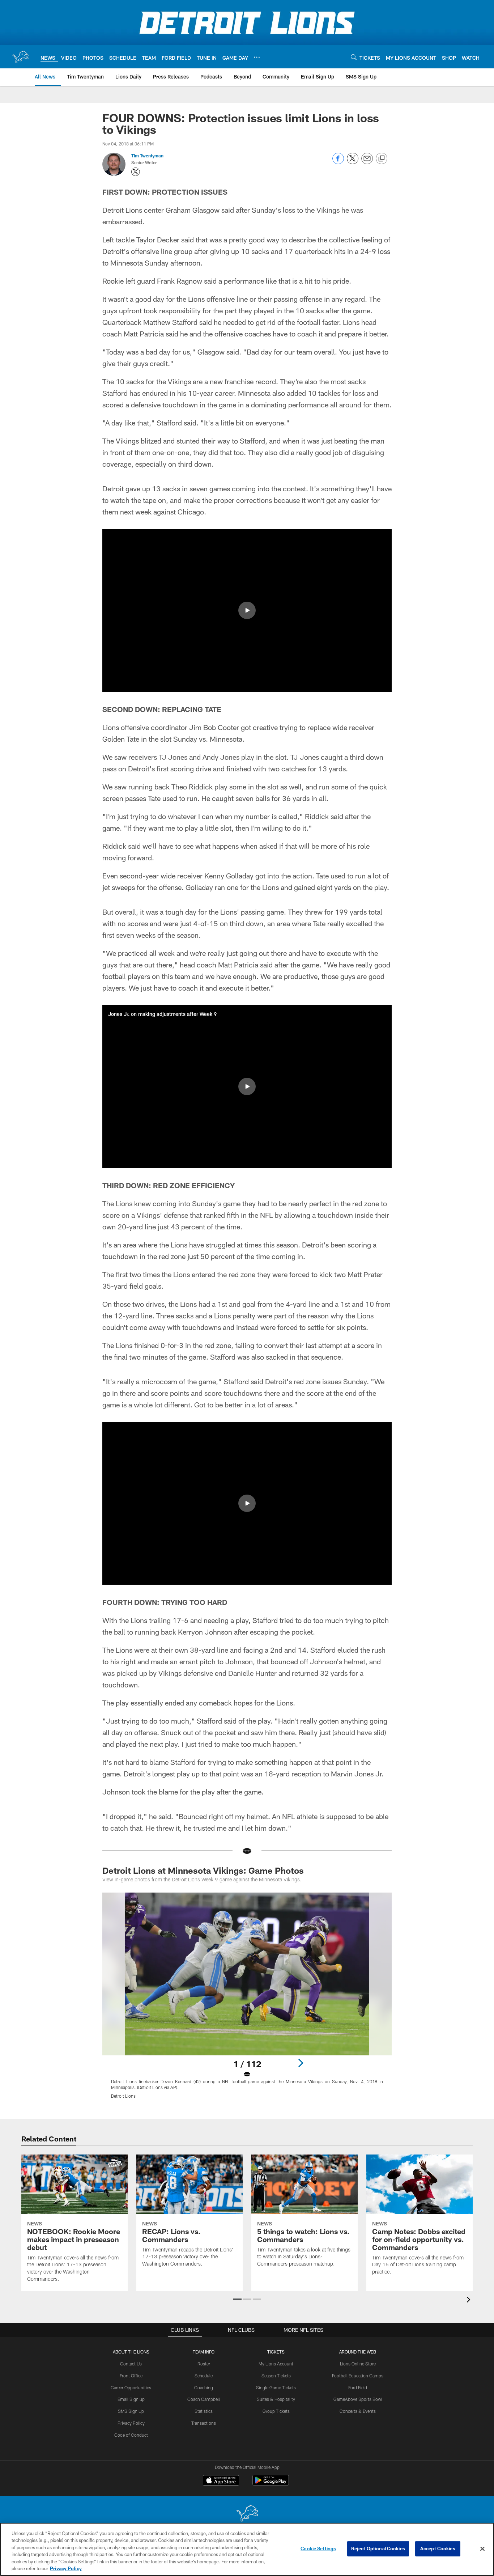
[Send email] (367, 162)
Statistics (204, 2411)
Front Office (131, 2376)
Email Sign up (131, 2399)
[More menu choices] (257, 57)
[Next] (301, 2063)
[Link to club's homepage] (20, 57)
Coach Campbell (204, 2399)
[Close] (482, 2549)
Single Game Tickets (276, 2388)
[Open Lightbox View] (247, 2000)
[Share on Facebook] (338, 162)
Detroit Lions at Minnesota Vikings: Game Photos (203, 1870)
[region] (247, 2549)
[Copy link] (382, 159)
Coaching (204, 2388)
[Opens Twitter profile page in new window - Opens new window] (136, 172)
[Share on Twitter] (353, 162)
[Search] (354, 57)
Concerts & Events (358, 2411)
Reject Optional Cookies (378, 2549)
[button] (247, 610)
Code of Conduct (131, 2435)
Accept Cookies (438, 2549)
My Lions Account (276, 2364)
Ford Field (358, 2388)
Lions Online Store (358, 2364)
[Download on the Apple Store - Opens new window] (221, 2481)
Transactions (204, 2423)
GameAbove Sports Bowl (358, 2399)
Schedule (204, 2376)
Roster (204, 2364)
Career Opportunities (131, 2388)
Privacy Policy (131, 2423)
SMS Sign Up (131, 2411)
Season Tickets (276, 2376)
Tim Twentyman (147, 156)
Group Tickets (276, 2411)
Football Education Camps (358, 2376)
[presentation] (470, 2300)
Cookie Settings (318, 2549)
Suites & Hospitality (276, 2399)
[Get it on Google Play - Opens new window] (271, 2484)
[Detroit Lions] (247, 2514)
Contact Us (131, 2364)
